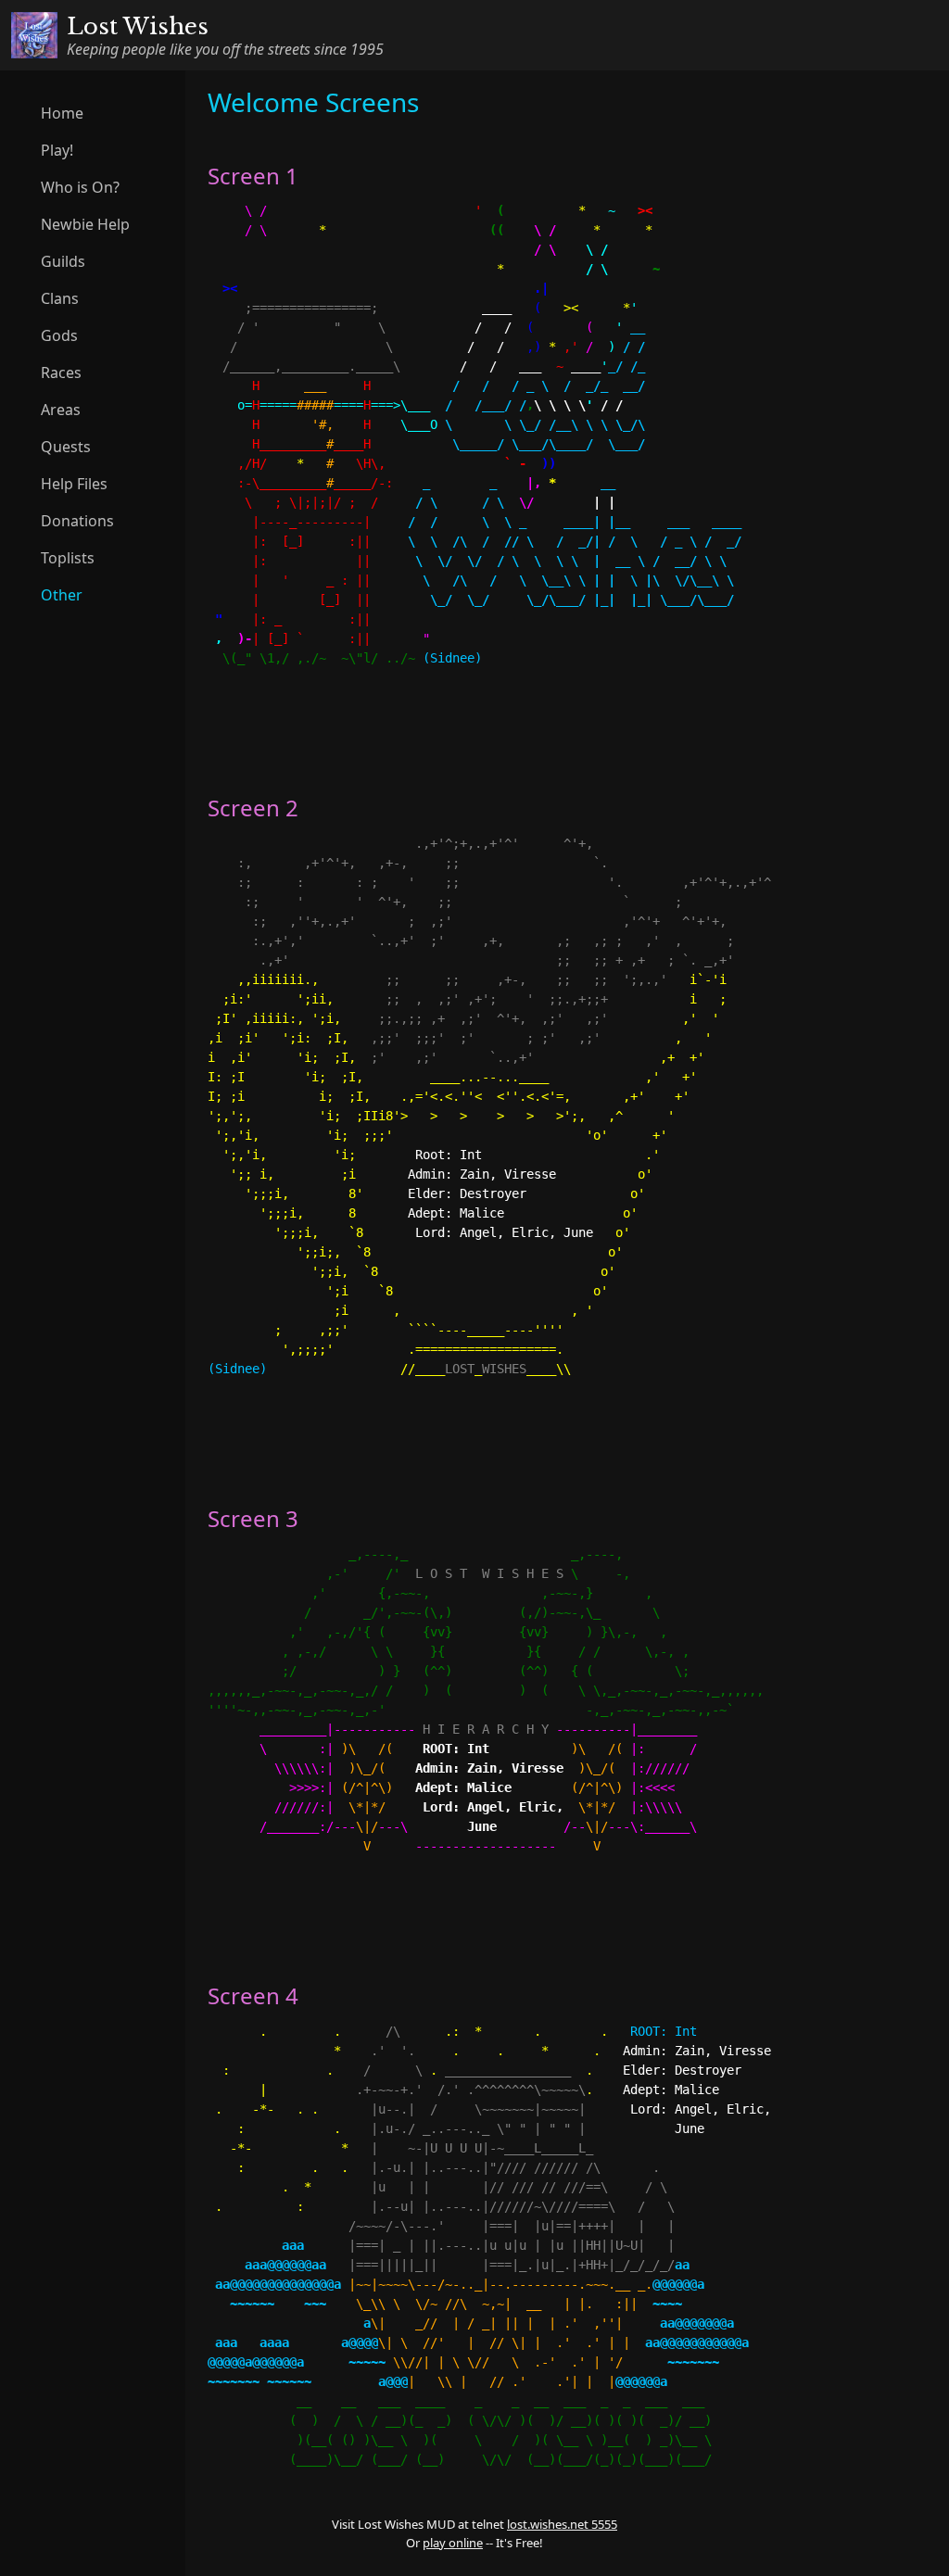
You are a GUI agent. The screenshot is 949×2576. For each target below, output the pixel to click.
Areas (61, 410)
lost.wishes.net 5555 (562, 2524)
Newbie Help (85, 224)
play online (453, 2543)
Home (62, 113)
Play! (57, 150)
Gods (59, 335)
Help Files (74, 484)
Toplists (68, 558)
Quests (66, 447)
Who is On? (80, 187)
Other (62, 595)
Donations (77, 521)
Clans (60, 298)
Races (61, 373)
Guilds (63, 261)
